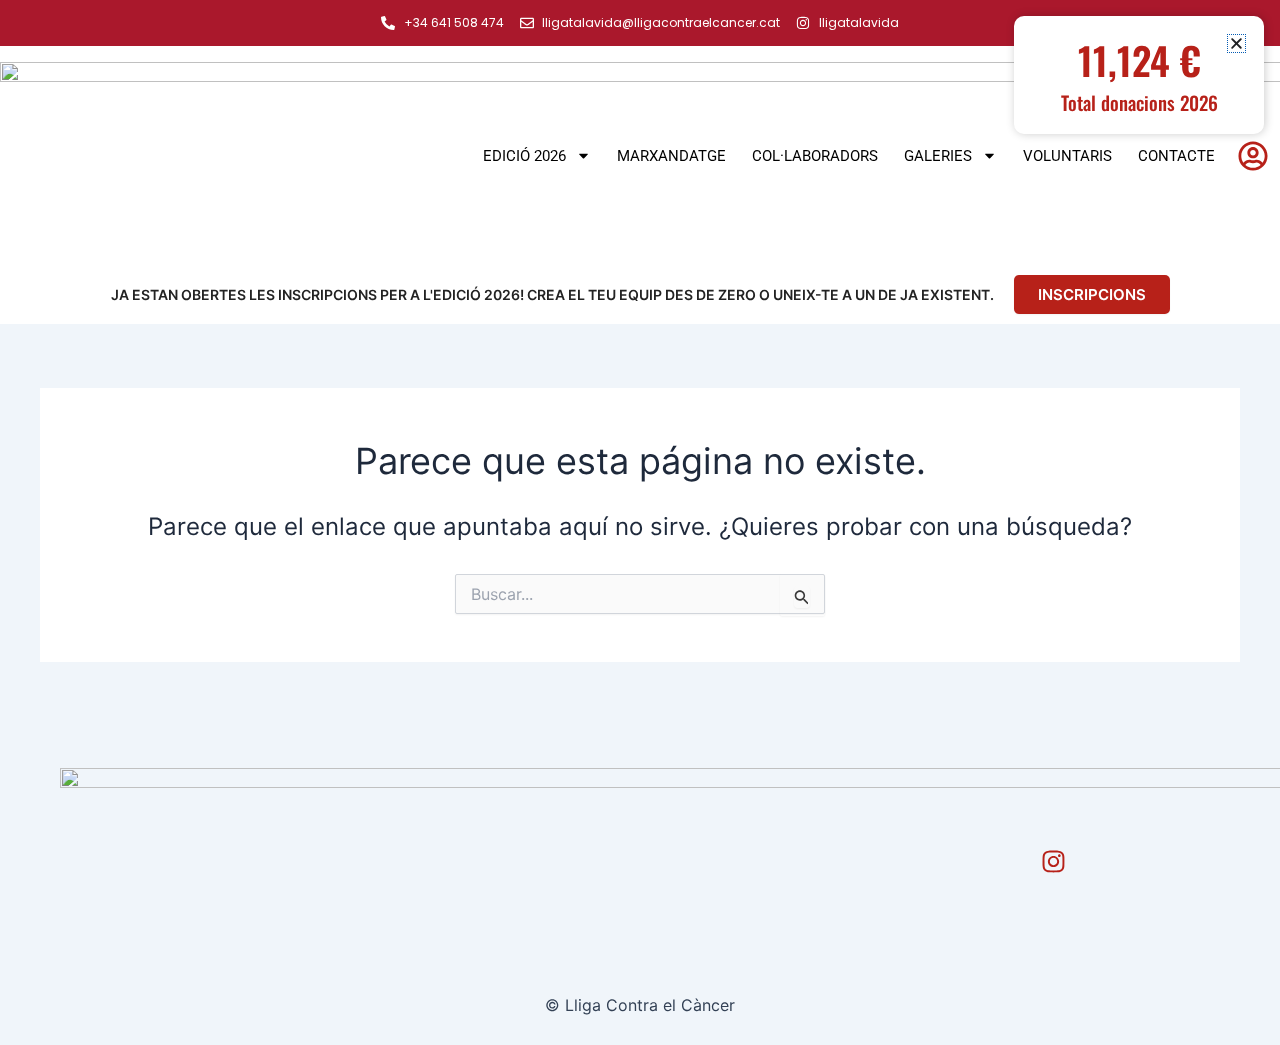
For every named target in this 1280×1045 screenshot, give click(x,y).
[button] (1236, 43)
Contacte (1176, 156)
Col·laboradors (815, 156)
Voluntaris (1067, 156)
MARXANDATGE (671, 156)
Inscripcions (1092, 294)
